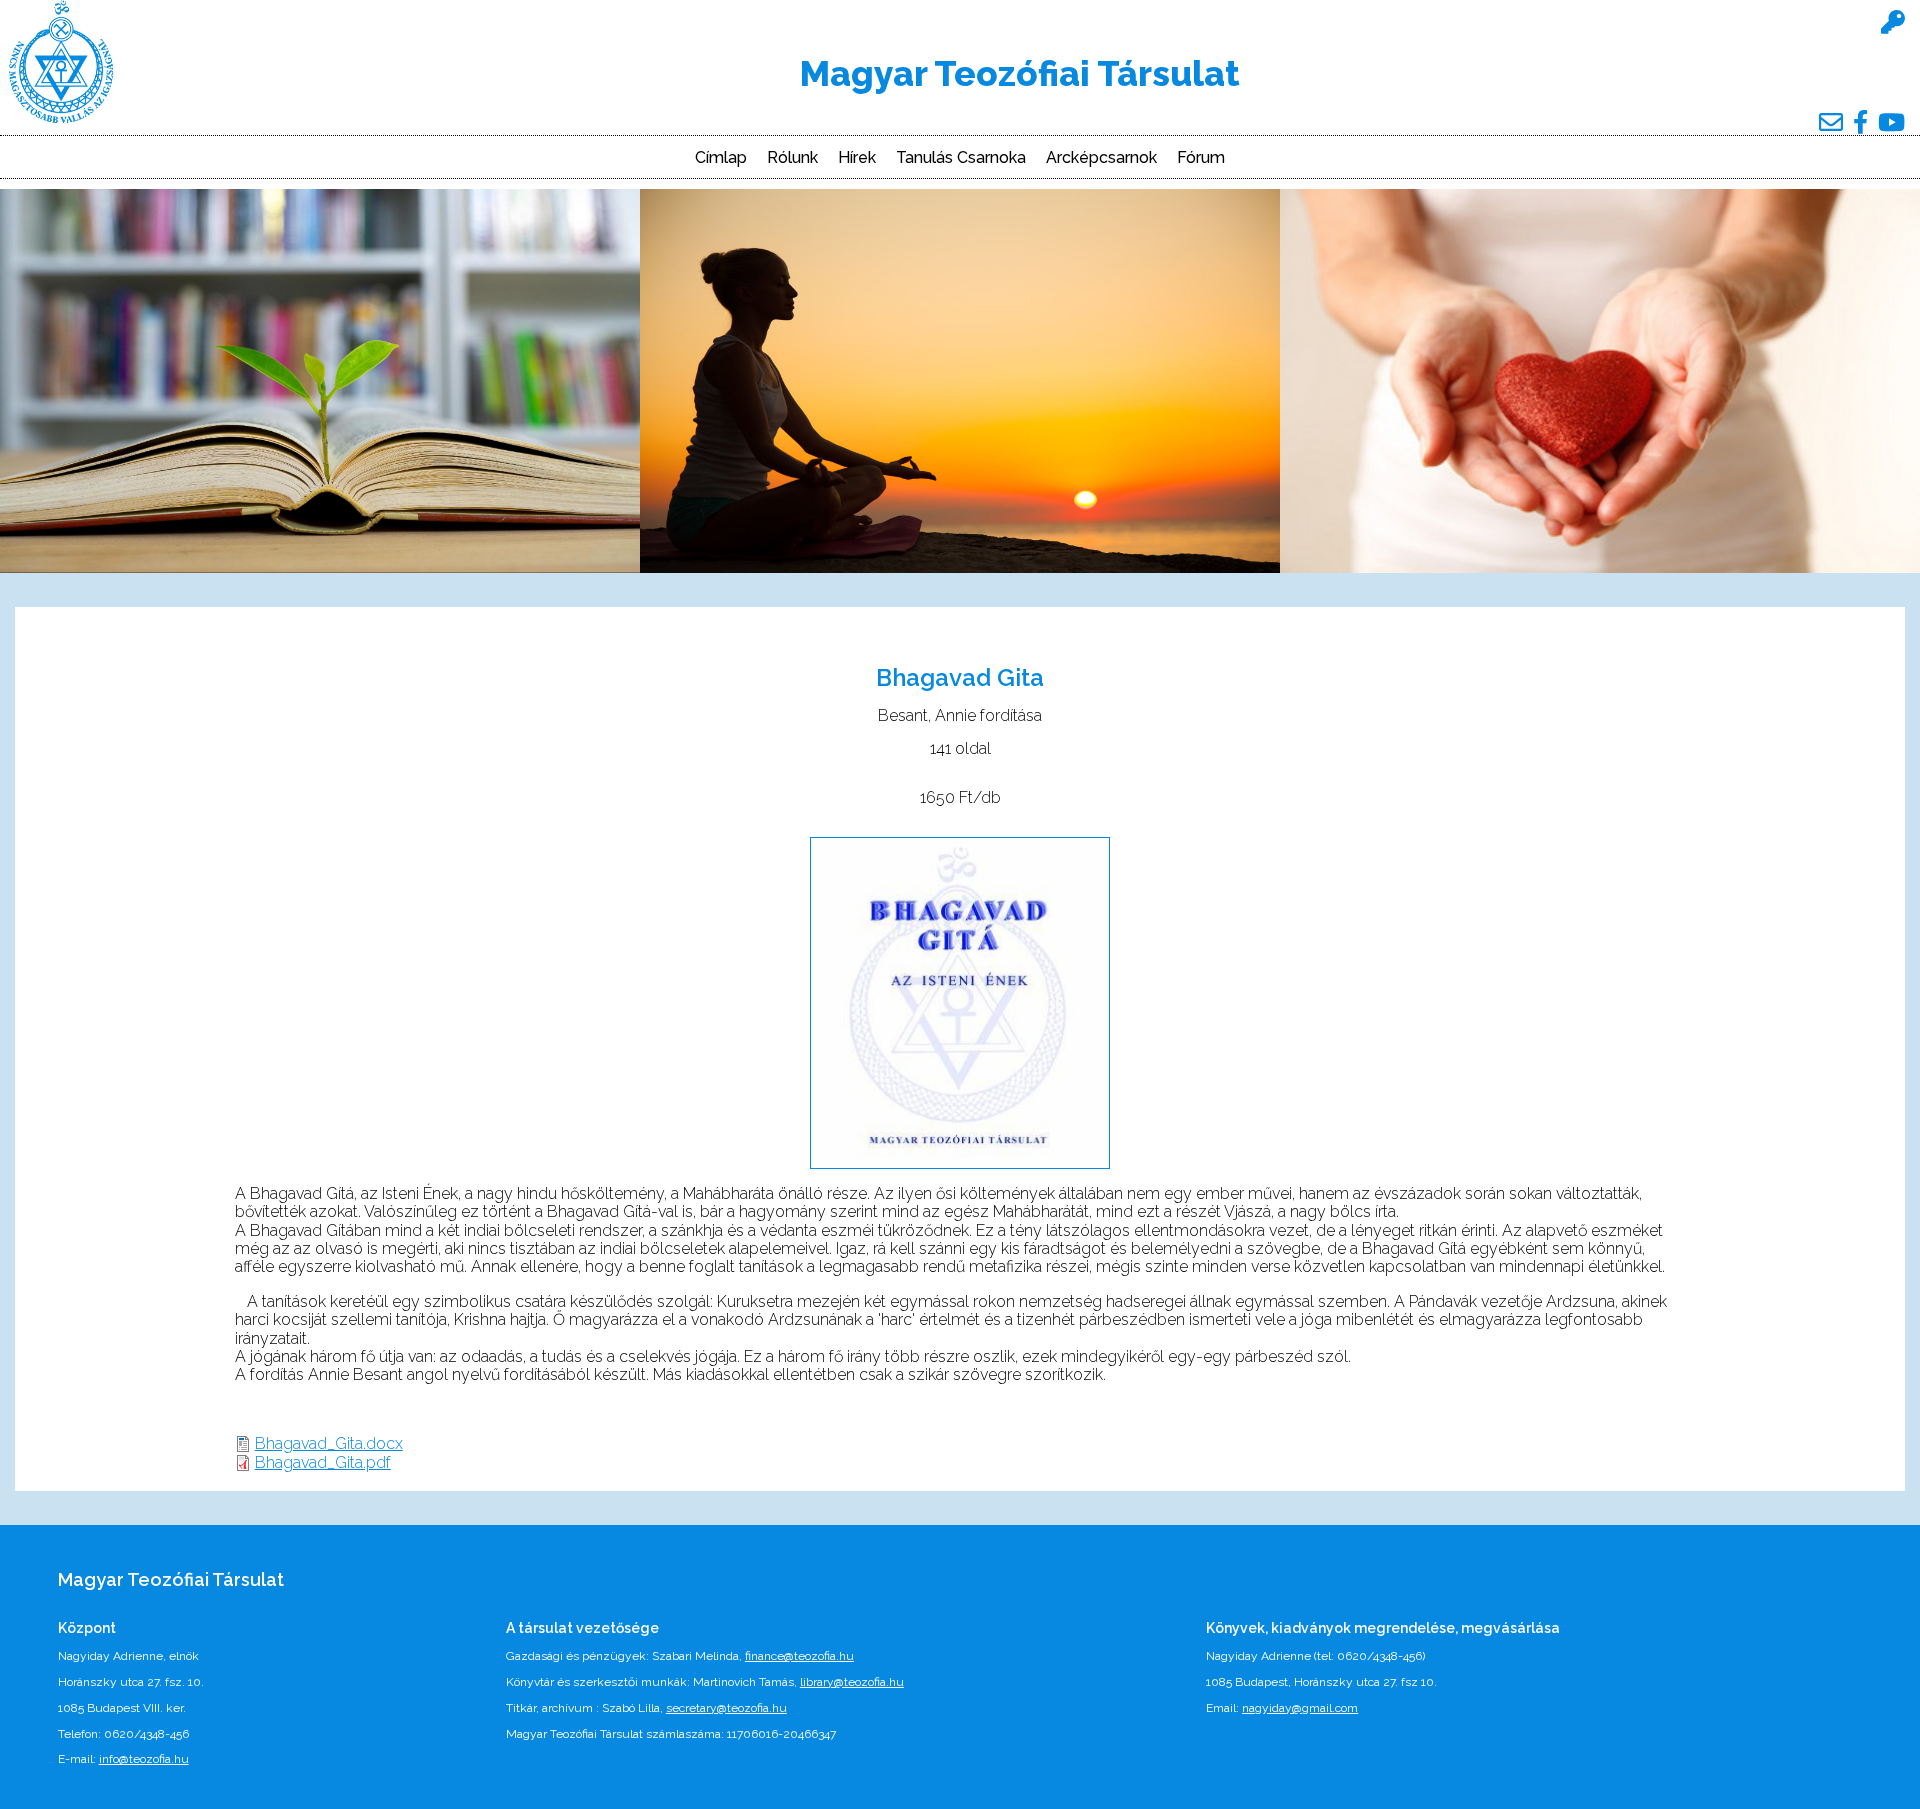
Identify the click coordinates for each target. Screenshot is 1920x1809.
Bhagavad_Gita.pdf (323, 1462)
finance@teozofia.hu (799, 1656)
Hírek (857, 158)
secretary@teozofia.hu (726, 1708)
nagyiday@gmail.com (1300, 1708)
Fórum (1201, 158)
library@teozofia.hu (852, 1682)
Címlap (721, 158)
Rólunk (792, 158)
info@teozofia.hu (144, 1759)
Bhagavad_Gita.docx (329, 1443)
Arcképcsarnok (1101, 158)
